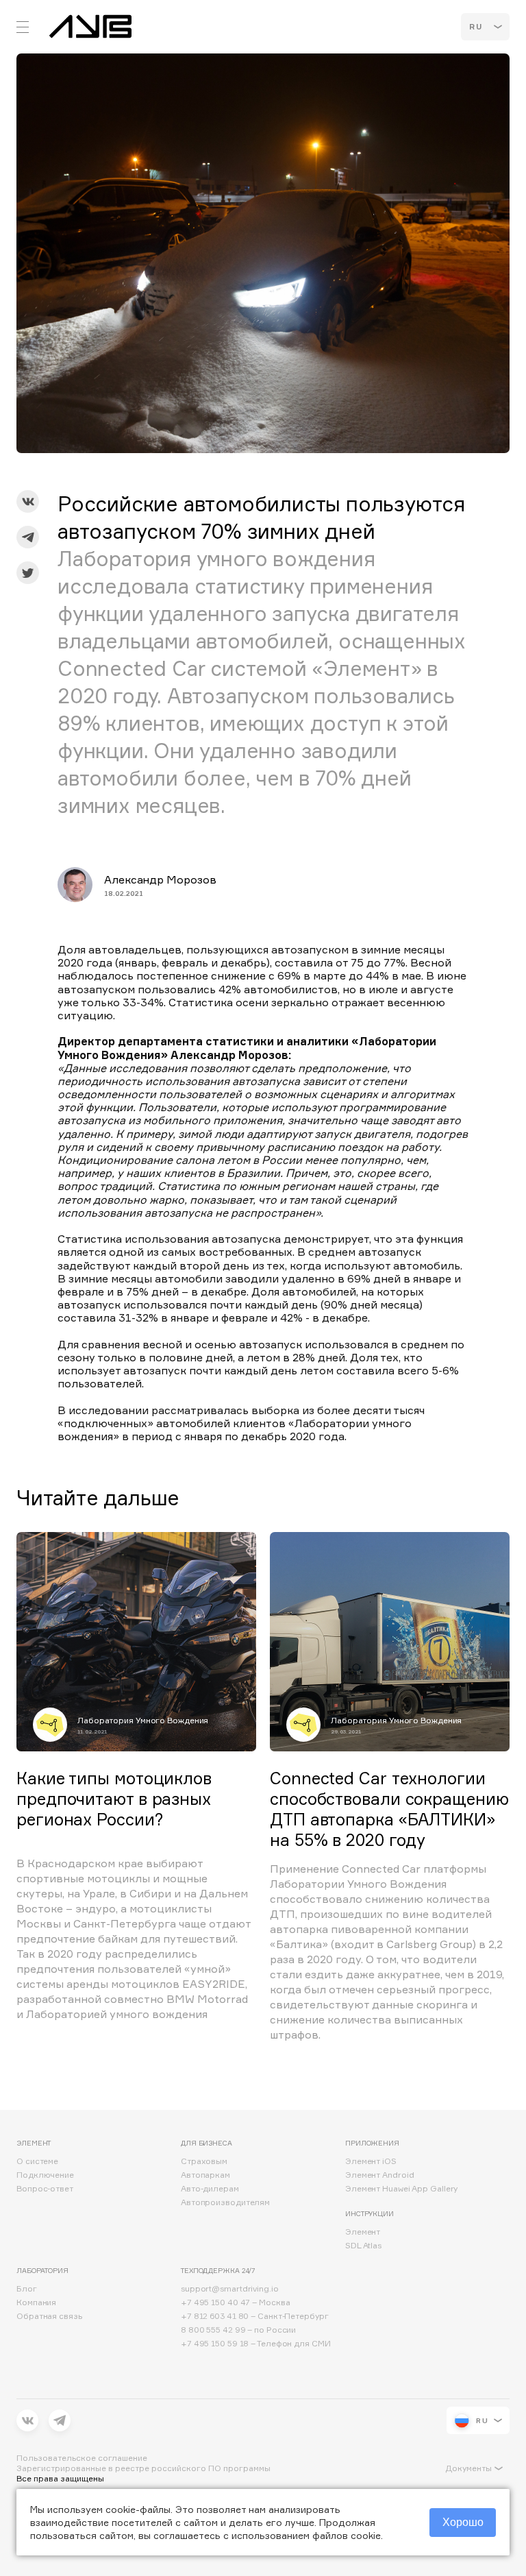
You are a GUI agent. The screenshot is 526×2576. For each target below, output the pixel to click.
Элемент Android (380, 2175)
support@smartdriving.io (230, 2288)
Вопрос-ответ (45, 2188)
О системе (37, 2161)
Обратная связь (49, 2316)
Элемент (363, 2232)
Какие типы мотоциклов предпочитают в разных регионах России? (114, 1799)
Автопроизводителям (225, 2202)
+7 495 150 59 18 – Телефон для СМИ (256, 2343)
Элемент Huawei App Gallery (401, 2188)
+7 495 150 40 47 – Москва (236, 2302)
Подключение (45, 2175)
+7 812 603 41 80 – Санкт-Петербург (255, 2316)
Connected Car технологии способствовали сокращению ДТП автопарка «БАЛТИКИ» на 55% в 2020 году (389, 1809)
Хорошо (463, 2522)
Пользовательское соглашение (82, 2458)
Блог (27, 2288)
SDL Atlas (363, 2245)
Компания (36, 2302)
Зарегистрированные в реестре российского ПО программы (143, 2468)
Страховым (204, 2161)
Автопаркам (205, 2175)
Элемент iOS (371, 2161)
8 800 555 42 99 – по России (238, 2330)
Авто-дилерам (210, 2188)
